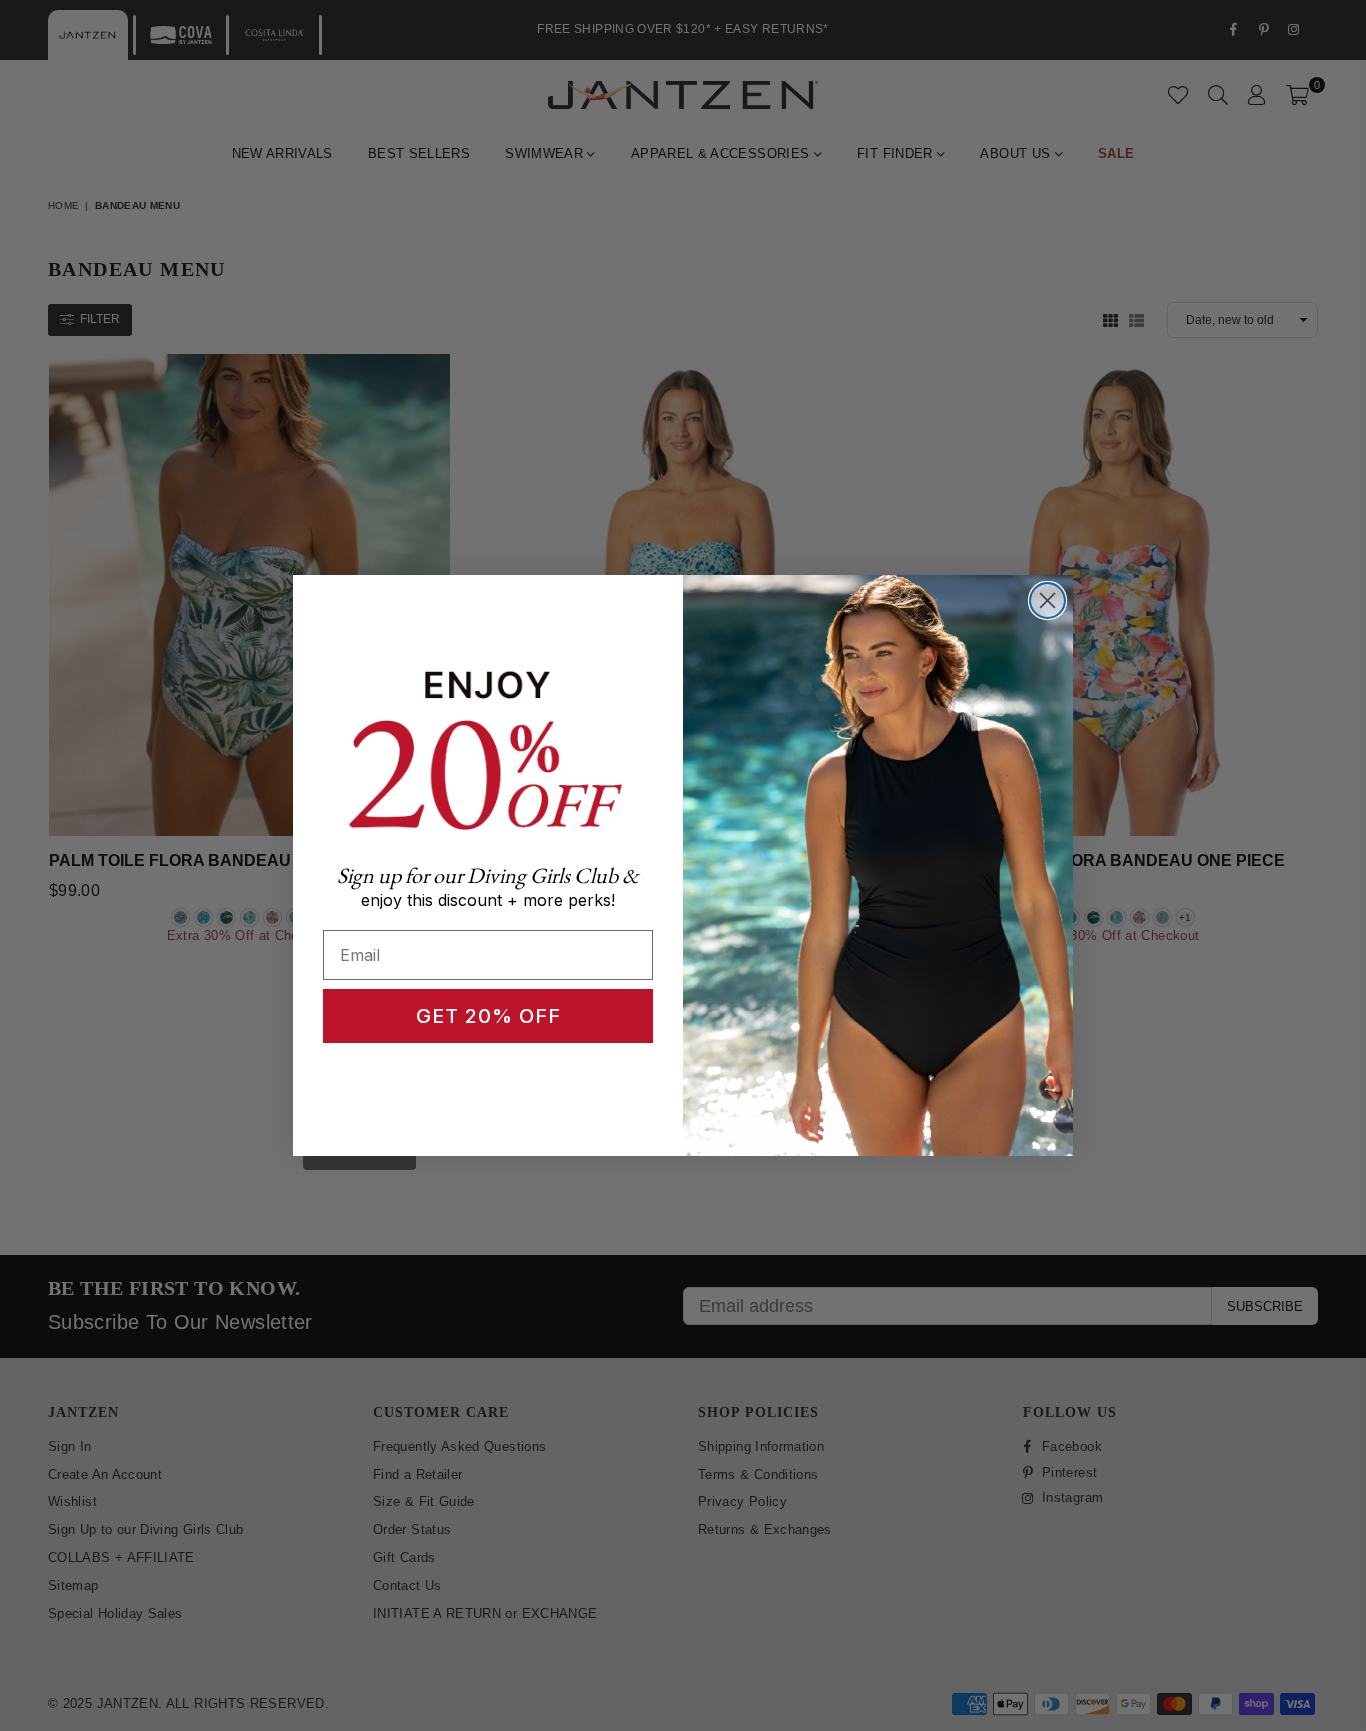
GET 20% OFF (488, 1016)
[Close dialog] (1047, 600)
